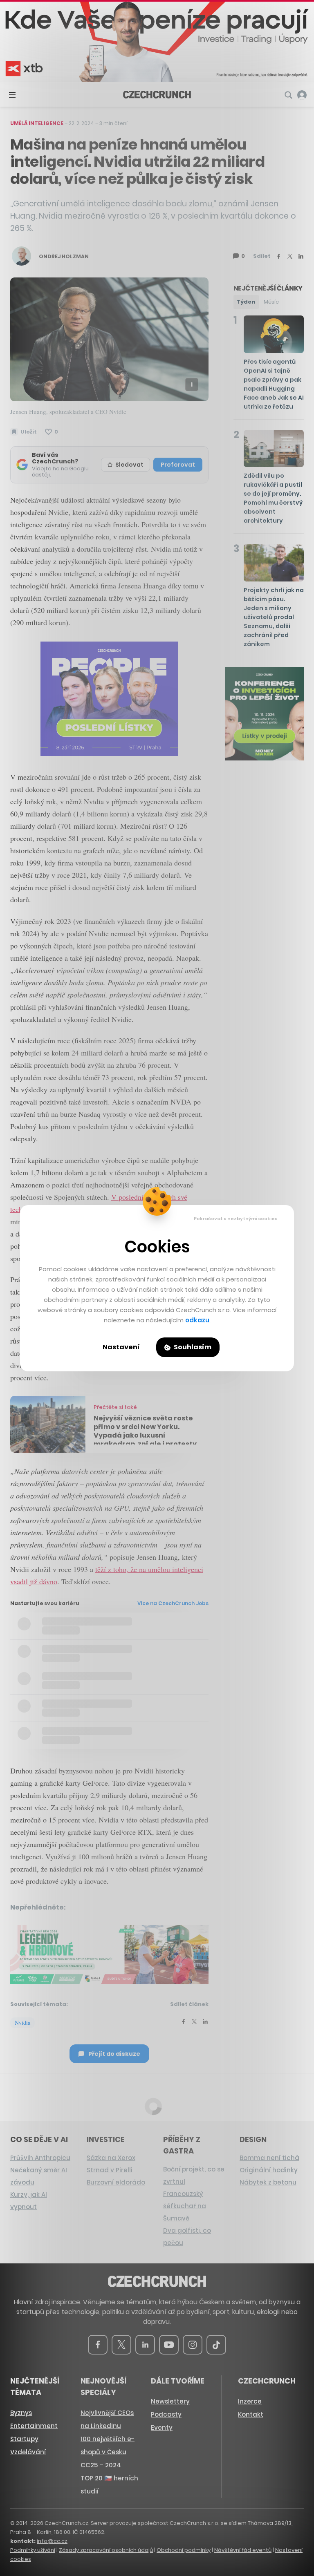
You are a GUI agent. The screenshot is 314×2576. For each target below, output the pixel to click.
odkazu (197, 1320)
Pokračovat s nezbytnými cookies (236, 1219)
